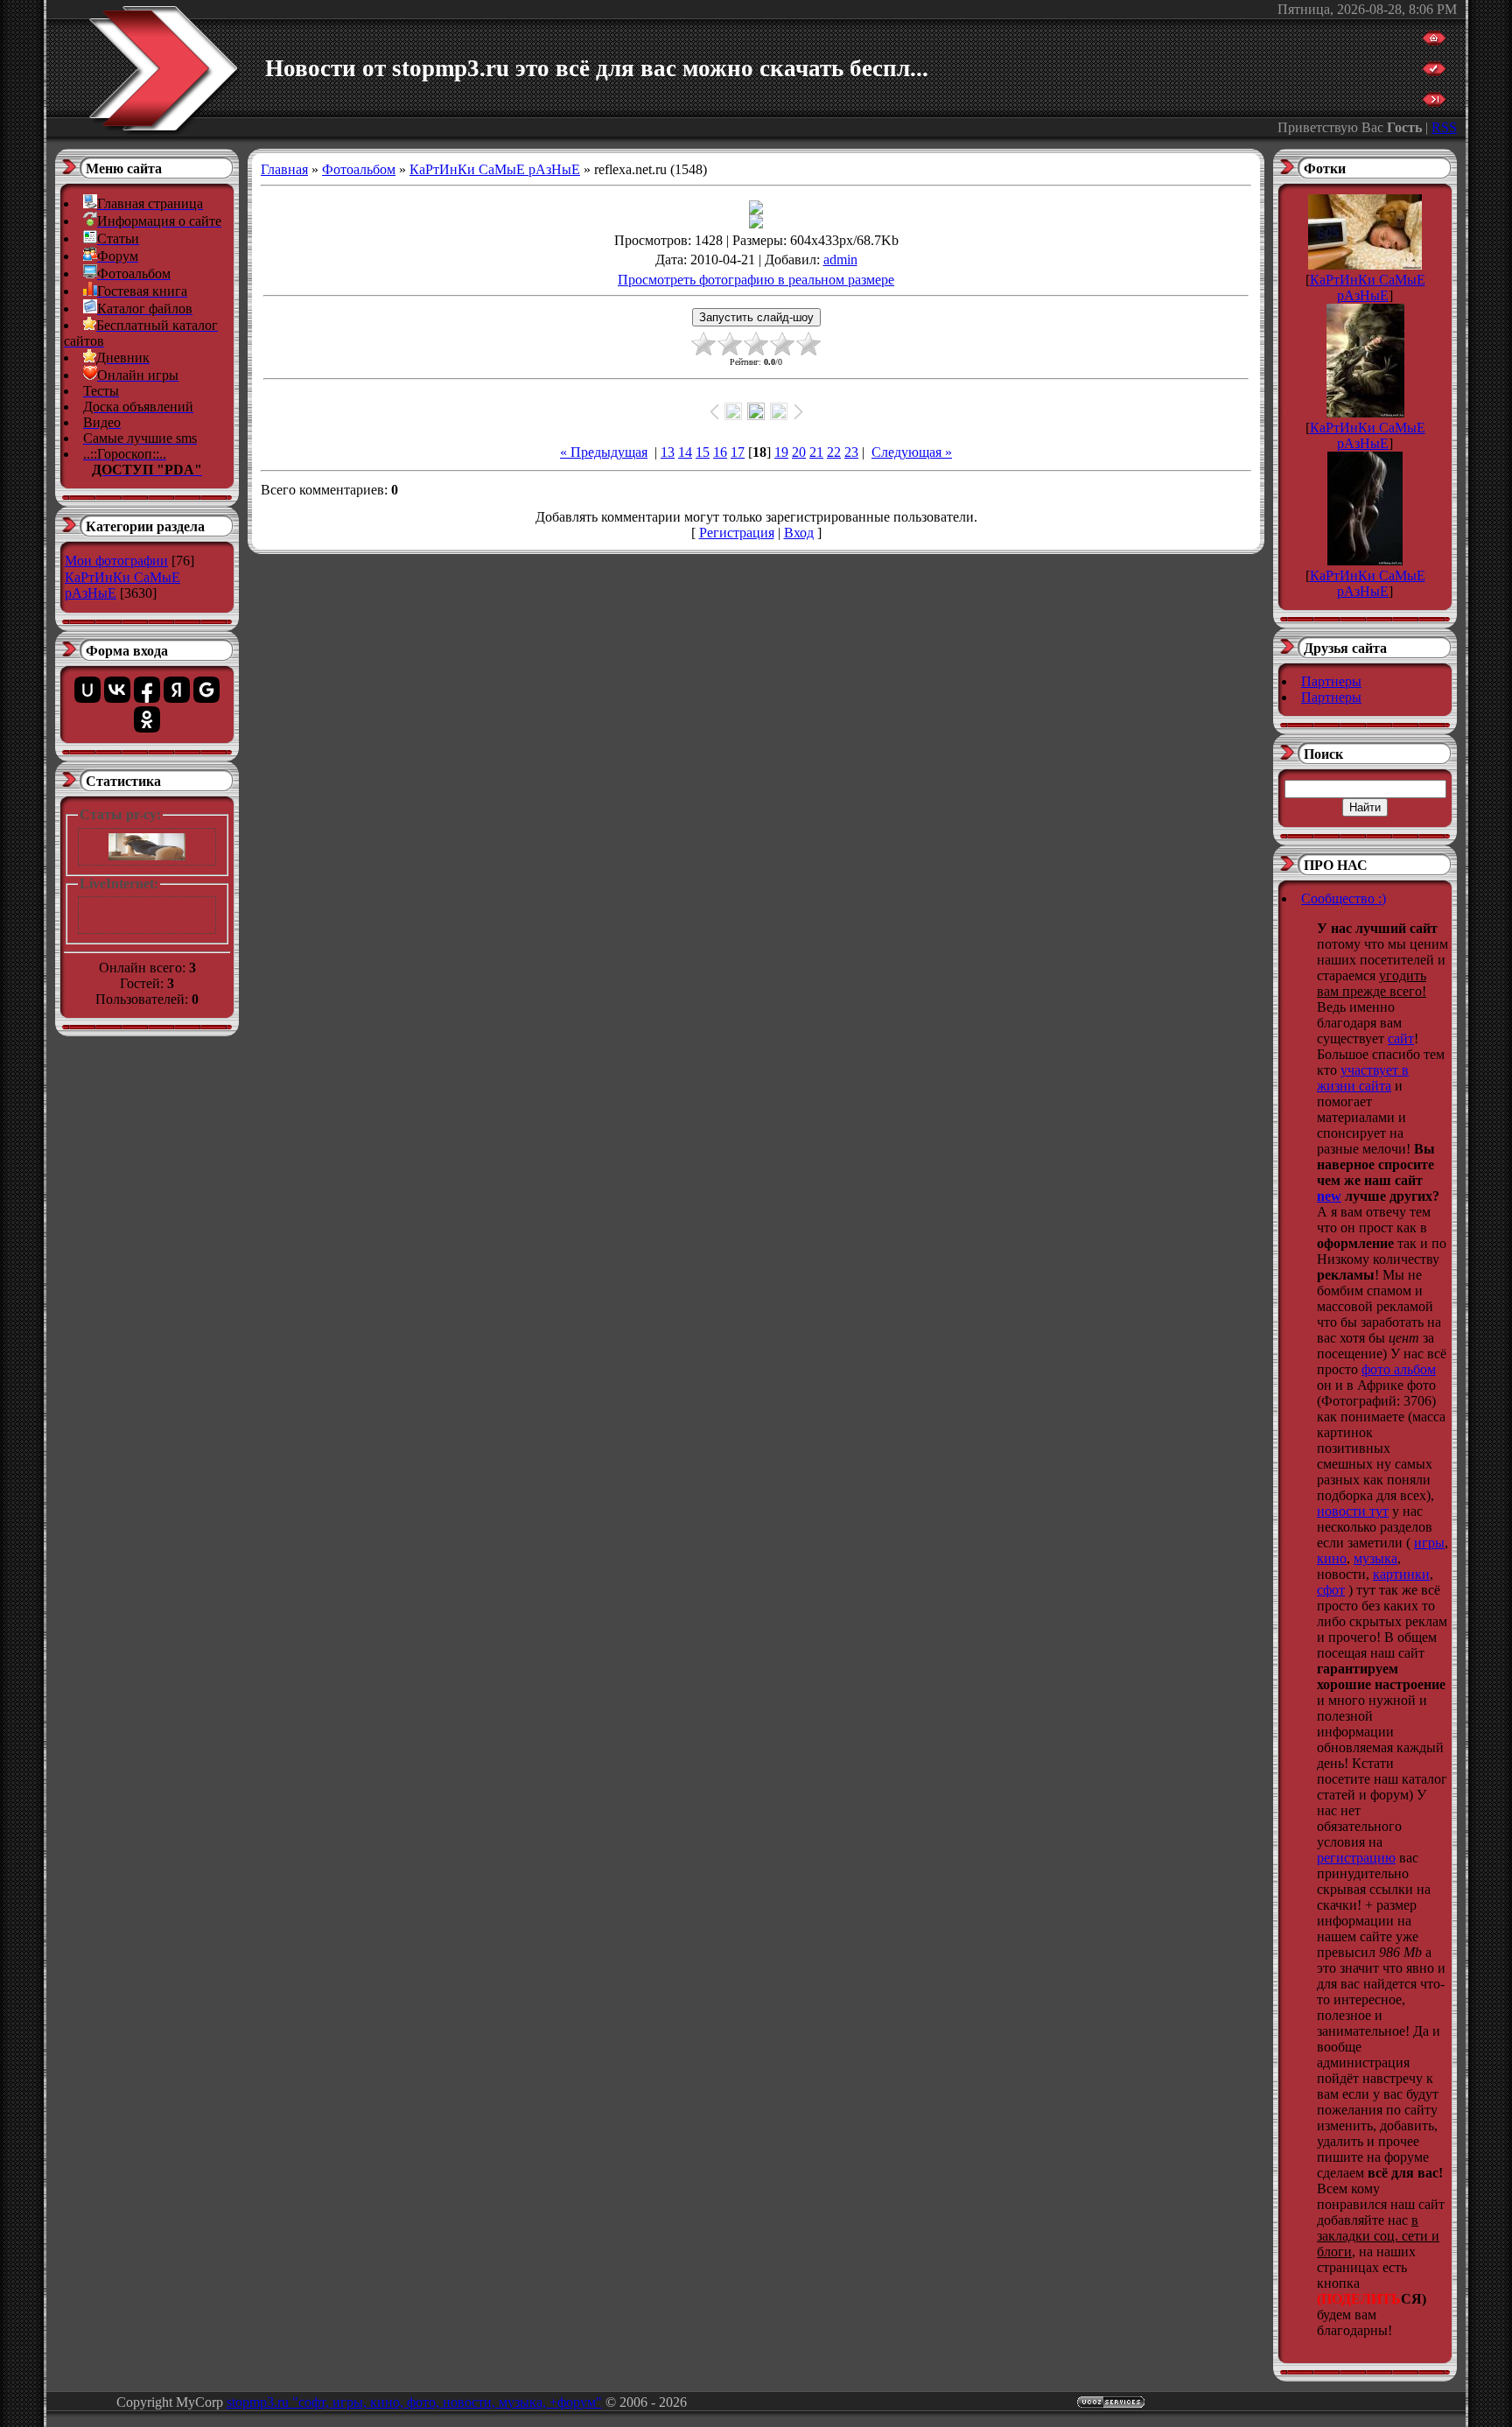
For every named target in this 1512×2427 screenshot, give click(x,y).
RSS (1444, 127)
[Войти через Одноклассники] (147, 719)
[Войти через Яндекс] (177, 690)
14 (685, 452)
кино (1332, 1558)
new (1329, 1196)
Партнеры (1331, 681)
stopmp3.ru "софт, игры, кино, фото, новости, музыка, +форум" (414, 2402)
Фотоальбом (359, 169)
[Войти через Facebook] (147, 690)
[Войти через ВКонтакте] (117, 690)
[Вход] (1434, 102)
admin (840, 260)
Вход (799, 533)
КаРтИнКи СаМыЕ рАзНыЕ (495, 169)
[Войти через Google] (206, 690)
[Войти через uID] (87, 690)
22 (834, 452)
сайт (1401, 1038)
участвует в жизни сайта (1363, 1078)
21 (816, 452)
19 (781, 452)
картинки (1401, 1574)
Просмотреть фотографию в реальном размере (756, 280)
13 (668, 452)
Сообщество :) (1344, 898)
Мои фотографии (116, 561)
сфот (1331, 1590)
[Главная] (1434, 41)
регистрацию (1356, 1858)
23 (851, 452)
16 (720, 452)
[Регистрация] (1434, 71)
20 (799, 452)
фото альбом (1399, 1369)
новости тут (1353, 1511)
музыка (1375, 1558)
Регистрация (737, 533)
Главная (284, 169)
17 (738, 452)
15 (703, 452)
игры (1429, 1543)
